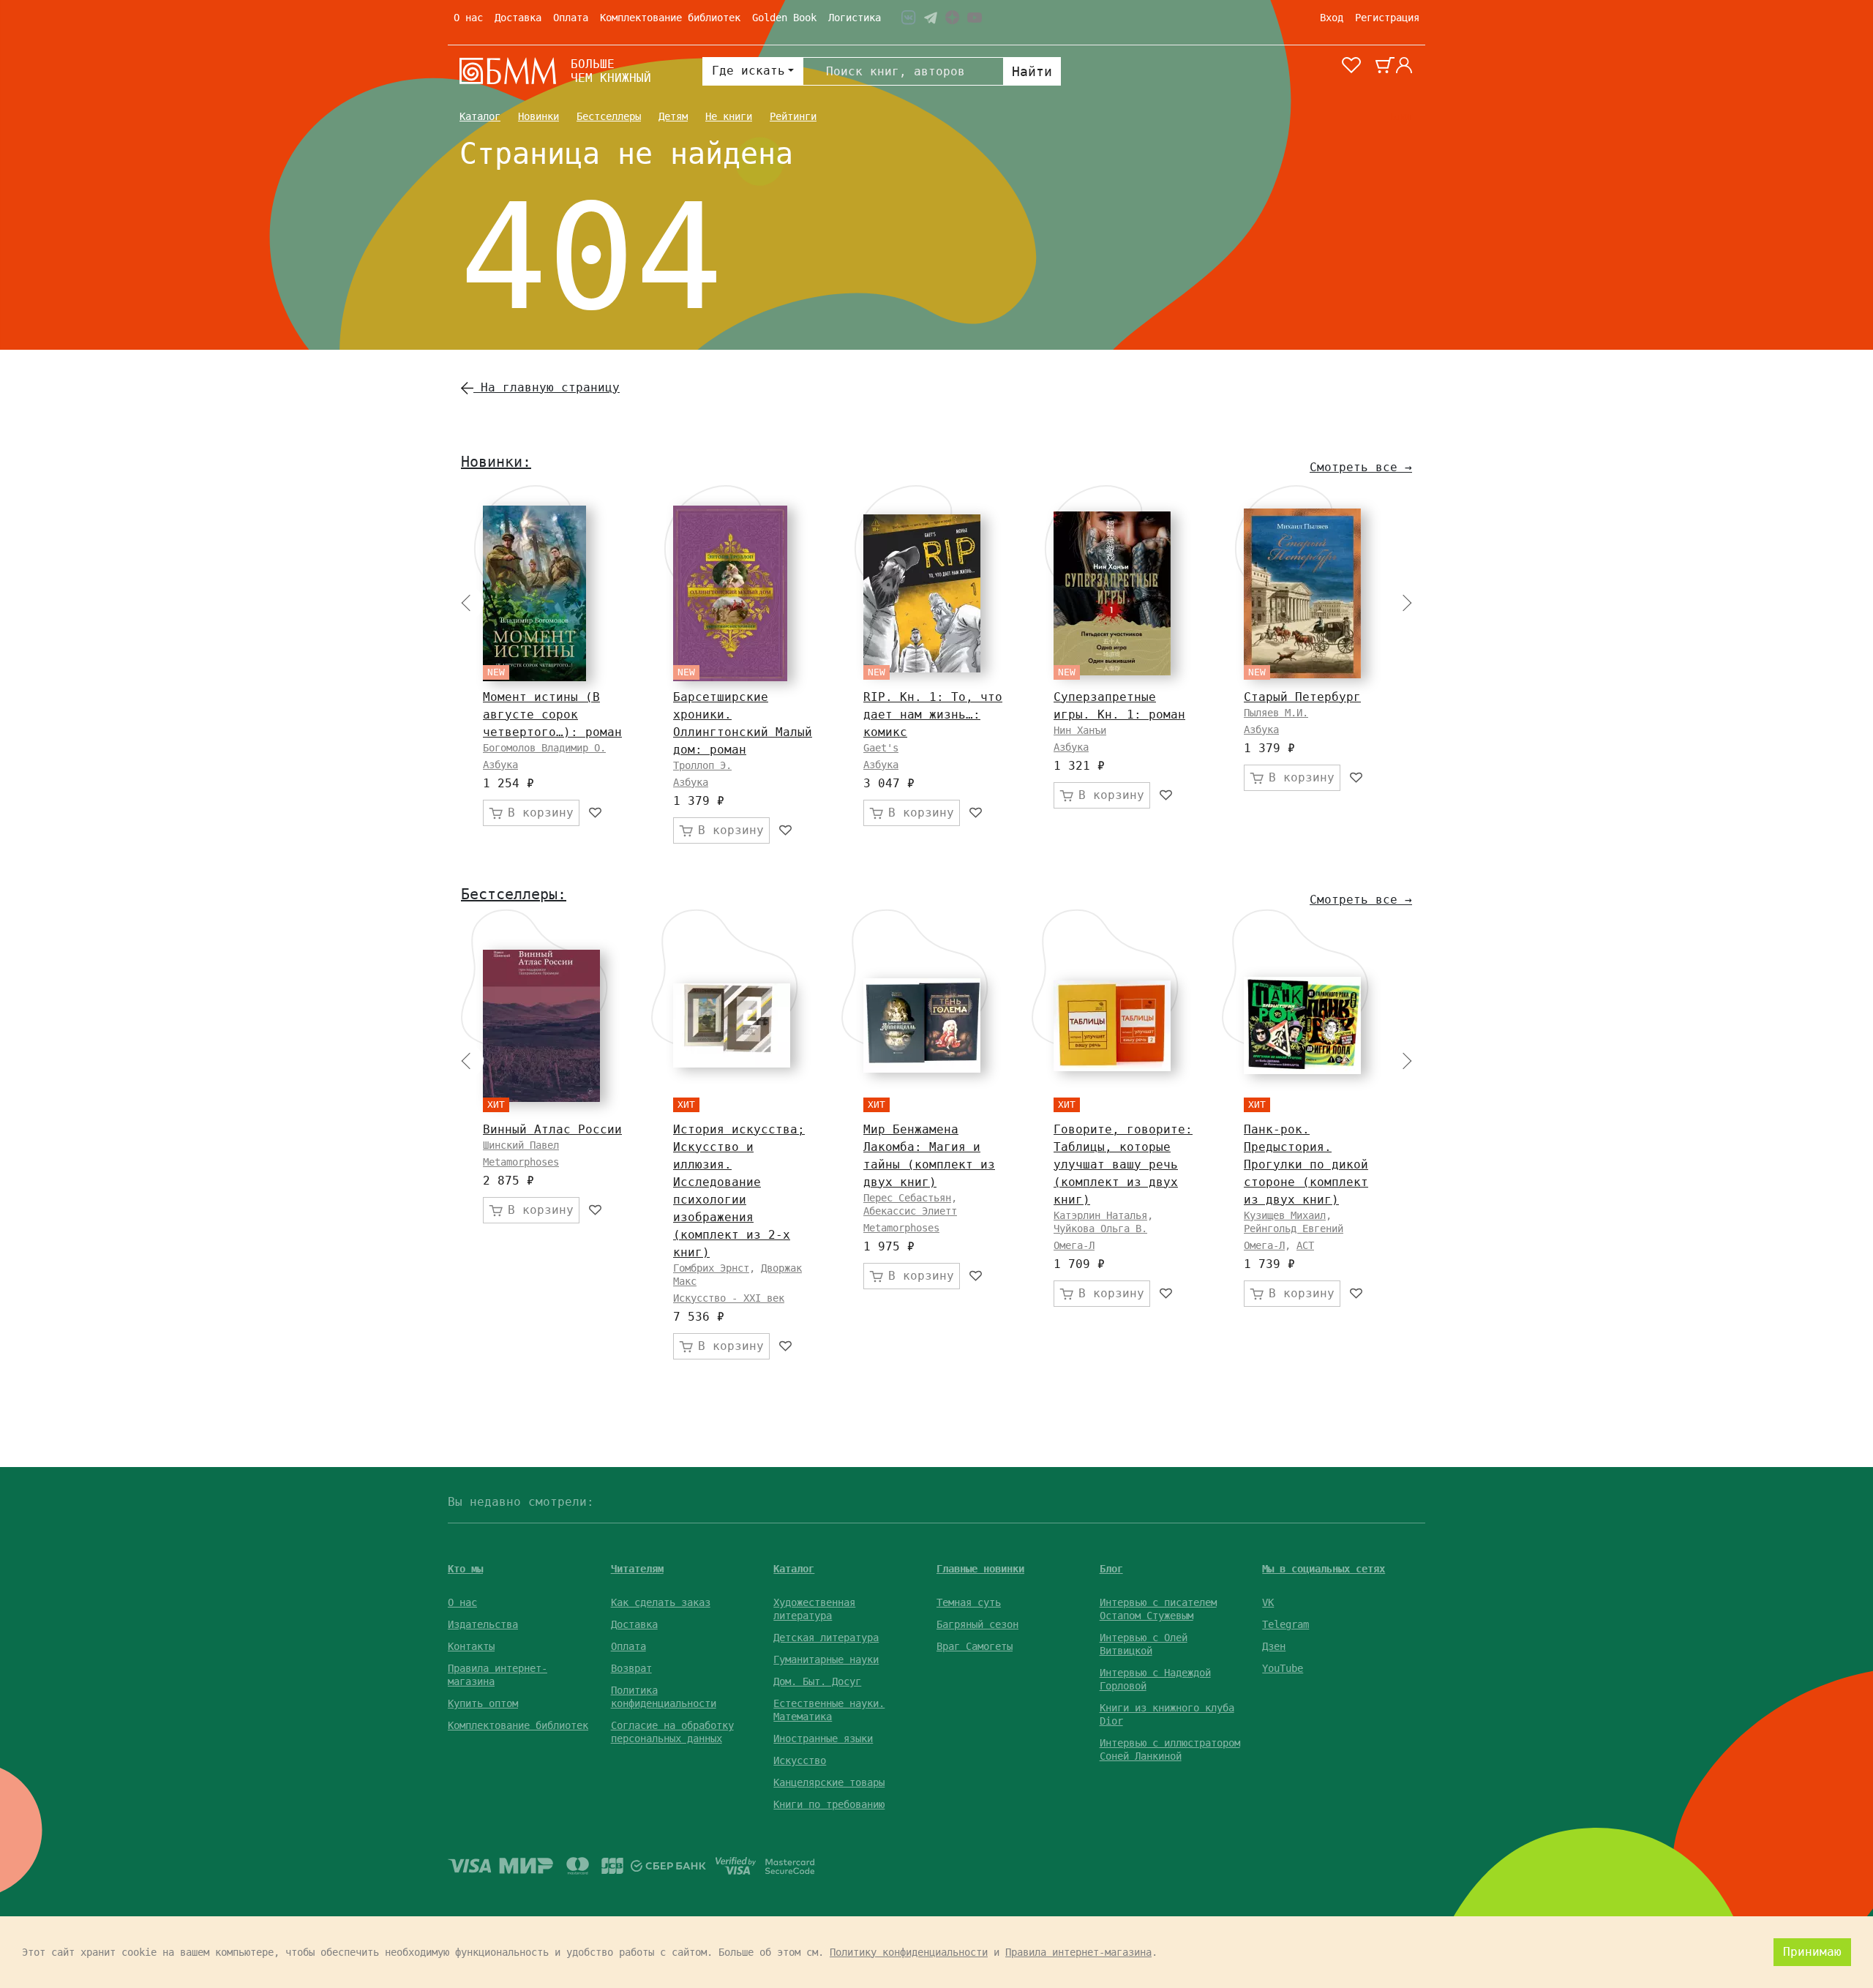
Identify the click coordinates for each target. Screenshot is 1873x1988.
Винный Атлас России (552, 1129)
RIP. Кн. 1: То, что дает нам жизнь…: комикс (933, 714)
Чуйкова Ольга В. (1100, 1229)
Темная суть (969, 1602)
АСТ (1305, 1245)
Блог (1402, 116)
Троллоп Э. (702, 765)
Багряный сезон (977, 1624)
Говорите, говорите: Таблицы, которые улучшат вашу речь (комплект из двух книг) (1123, 1164)
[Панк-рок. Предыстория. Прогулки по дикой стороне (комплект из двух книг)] (1302, 1025)
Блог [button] (1111, 1569)
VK (1268, 1602)
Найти (1032, 71)
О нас (468, 18)
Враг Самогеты (975, 1646)
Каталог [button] (794, 1569)
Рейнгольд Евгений (1294, 1229)
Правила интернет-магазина (1078, 1952)
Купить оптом (483, 1703)
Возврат (631, 1668)
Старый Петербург (1302, 697)
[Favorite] (596, 813)
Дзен (1274, 1646)
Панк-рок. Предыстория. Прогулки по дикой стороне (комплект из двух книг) (1306, 1164)
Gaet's (881, 748)
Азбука (500, 765)
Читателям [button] (637, 1569)
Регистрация (1387, 18)
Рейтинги (793, 116)
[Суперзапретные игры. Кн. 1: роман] (1112, 593)
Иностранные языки (823, 1738)
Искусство (800, 1760)
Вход (1332, 18)
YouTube (1283, 1668)
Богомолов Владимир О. (544, 748)
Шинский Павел (521, 1145)
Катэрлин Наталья (1100, 1215)
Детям (673, 116)
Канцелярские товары (829, 1782)
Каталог (480, 116)
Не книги (729, 116)
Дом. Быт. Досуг (817, 1681)
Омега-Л (1074, 1245)
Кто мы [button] (465, 1569)
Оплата (571, 18)
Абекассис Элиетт (910, 1211)
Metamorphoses (521, 1162)
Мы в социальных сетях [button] (1324, 1569)
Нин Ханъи (1080, 730)
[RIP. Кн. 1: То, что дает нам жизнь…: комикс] (922, 593)
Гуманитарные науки (826, 1659)
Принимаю (1812, 1952)
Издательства (483, 1624)
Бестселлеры (609, 116)
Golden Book (784, 18)
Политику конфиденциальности (909, 1952)
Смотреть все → (1361, 467)
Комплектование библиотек (670, 18)
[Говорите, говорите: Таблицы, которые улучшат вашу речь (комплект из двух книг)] (1112, 1026)
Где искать (748, 71)
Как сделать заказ (661, 1602)
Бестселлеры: (514, 894)
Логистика (855, 18)
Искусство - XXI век (729, 1298)
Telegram (1285, 1624)
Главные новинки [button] (980, 1569)
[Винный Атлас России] (541, 1026)
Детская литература (826, 1638)
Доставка (518, 18)
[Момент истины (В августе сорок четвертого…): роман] (534, 593)
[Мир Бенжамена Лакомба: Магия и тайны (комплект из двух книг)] (922, 1025)
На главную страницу (547, 387)
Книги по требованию (829, 1804)
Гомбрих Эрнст (711, 1268)
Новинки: (496, 462)
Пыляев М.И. (1276, 713)
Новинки (538, 116)
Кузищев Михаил (1285, 1215)
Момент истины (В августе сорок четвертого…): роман (552, 714)
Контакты (471, 1646)
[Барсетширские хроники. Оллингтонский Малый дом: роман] (730, 593)
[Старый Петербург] (1302, 593)
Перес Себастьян (907, 1198)
